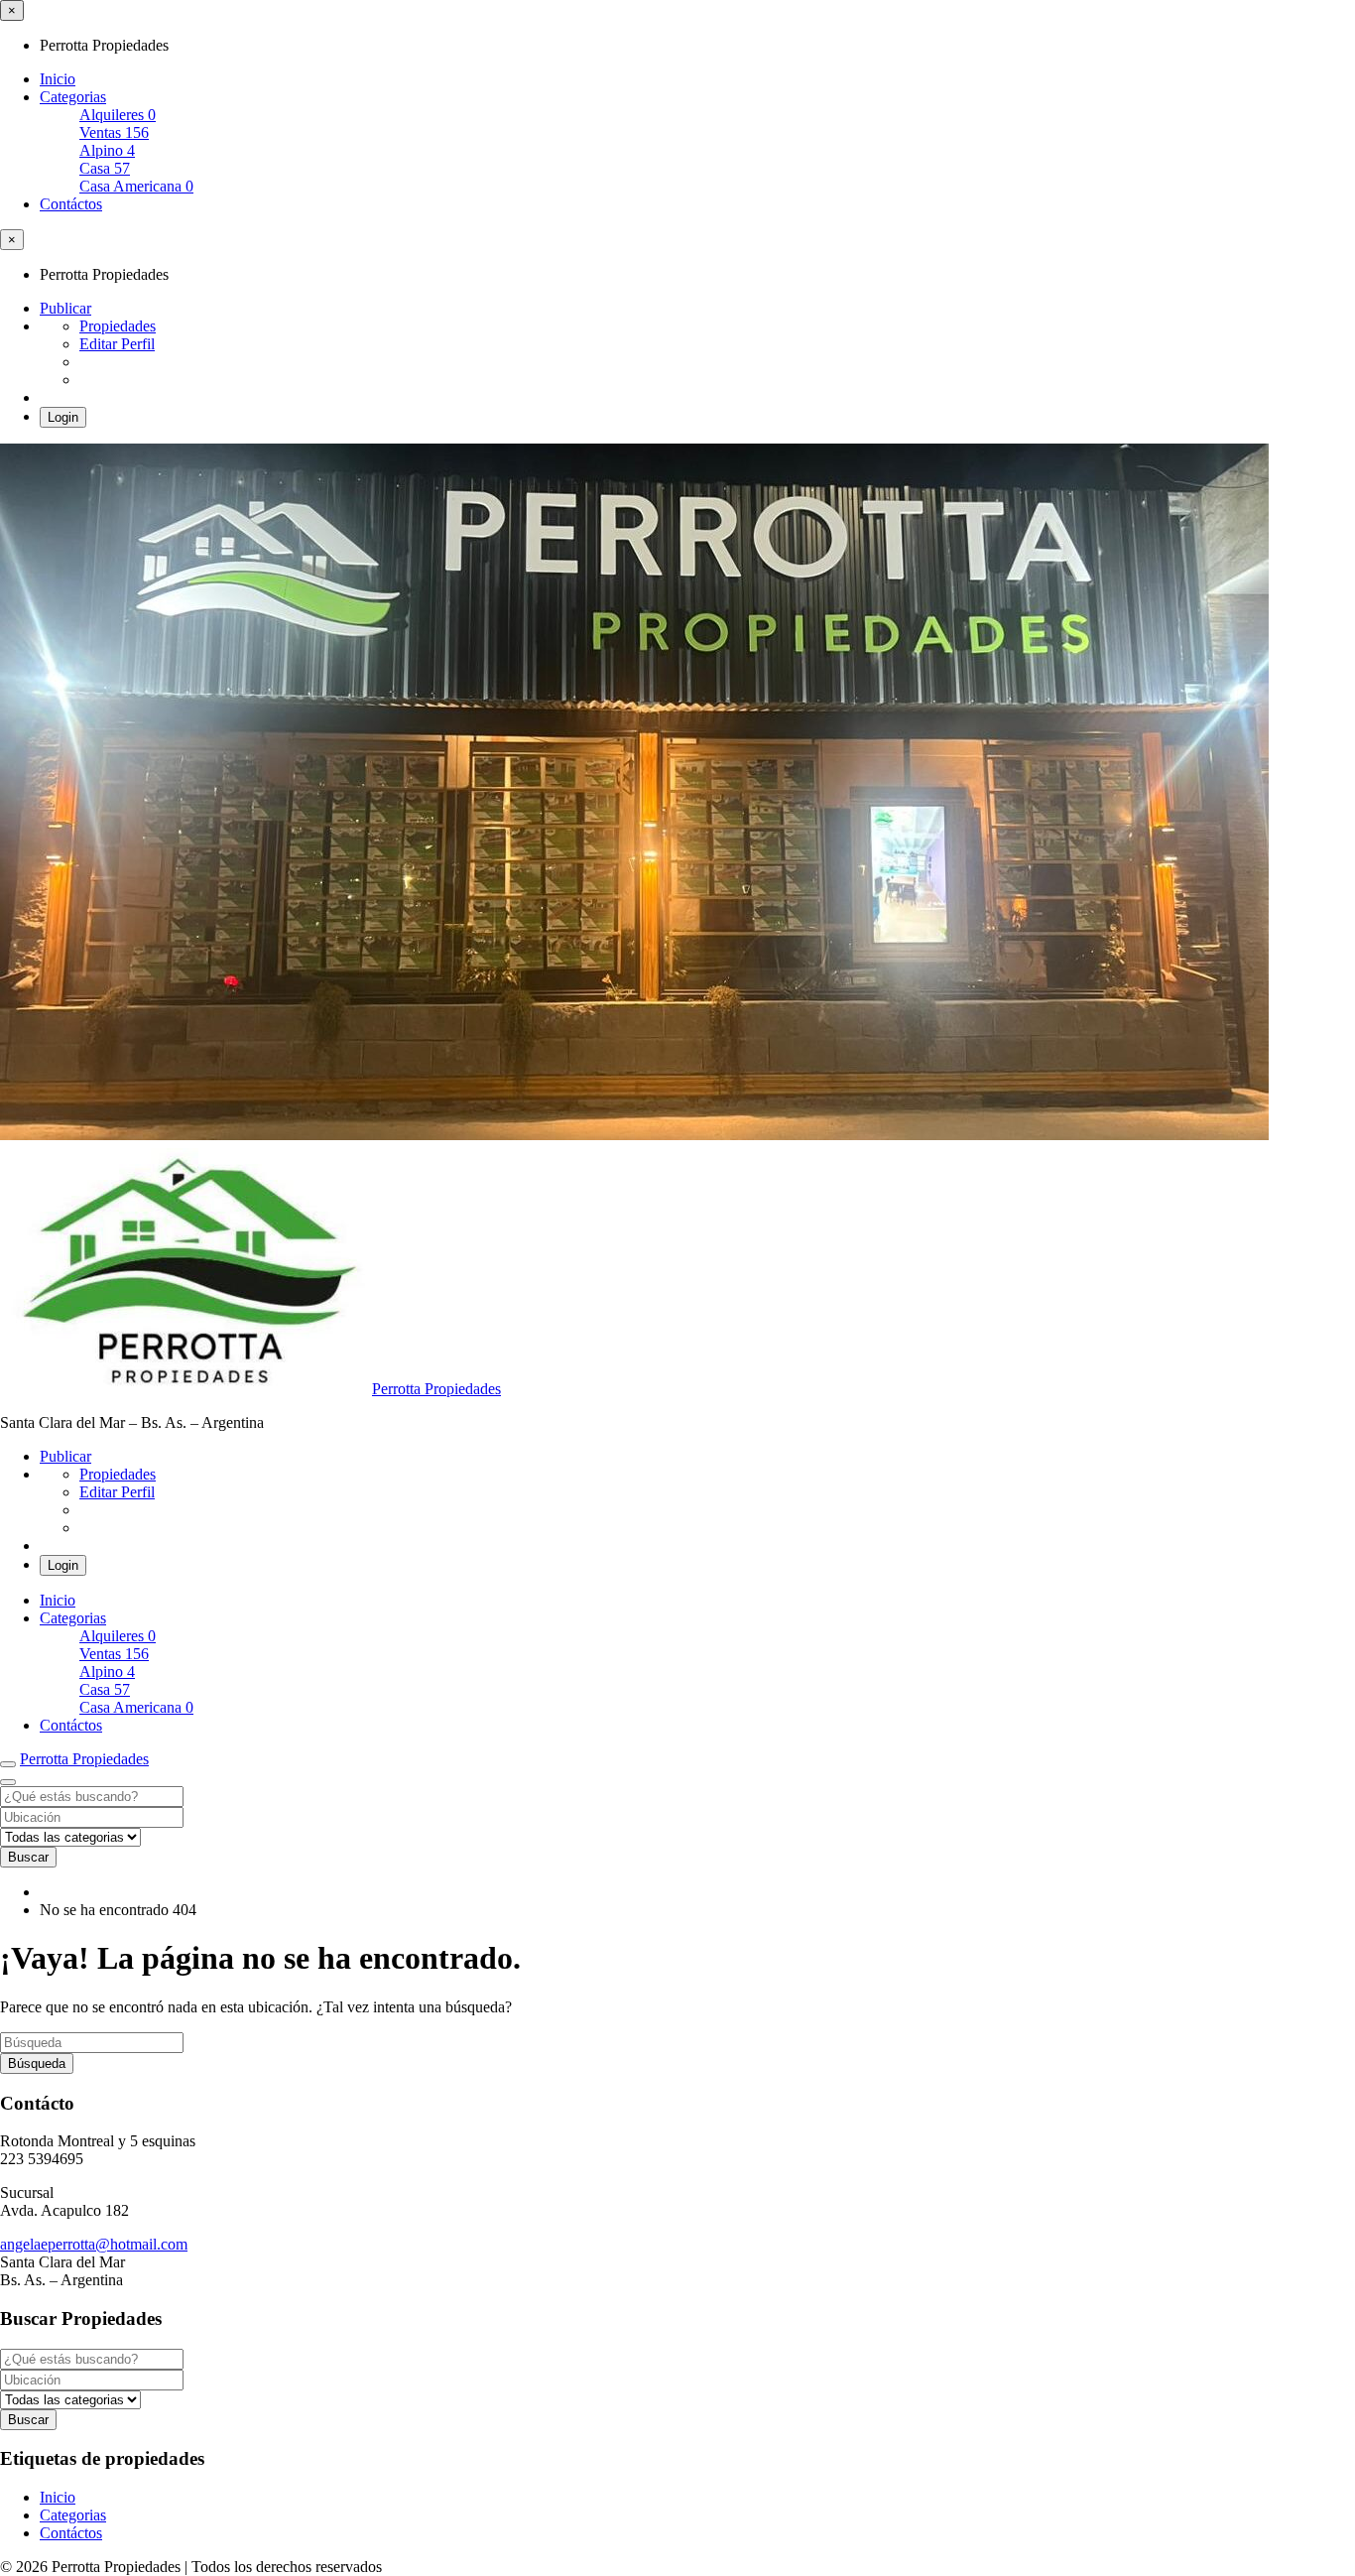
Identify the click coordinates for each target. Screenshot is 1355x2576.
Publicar (65, 308)
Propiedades (118, 326)
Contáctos (71, 204)
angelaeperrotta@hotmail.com (94, 2244)
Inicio (58, 79)
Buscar (28, 1857)
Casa (105, 168)
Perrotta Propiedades (436, 1389)
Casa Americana (136, 186)
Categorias (73, 97)
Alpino (107, 150)
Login (63, 417)
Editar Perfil (117, 344)
